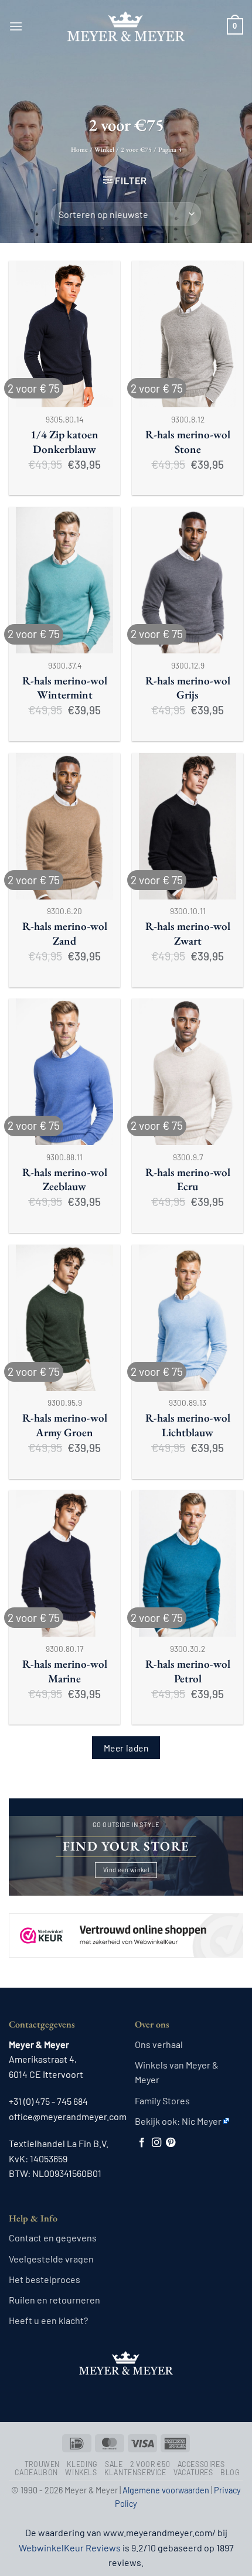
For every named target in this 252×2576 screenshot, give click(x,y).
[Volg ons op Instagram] (156, 2143)
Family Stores (162, 2100)
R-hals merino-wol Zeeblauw (65, 1180)
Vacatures (193, 2472)
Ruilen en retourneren (55, 2300)
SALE (114, 2464)
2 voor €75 (136, 149)
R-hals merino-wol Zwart (188, 934)
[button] (16, 26)
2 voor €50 (150, 2464)
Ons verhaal (159, 2044)
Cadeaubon (36, 2472)
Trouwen (42, 2464)
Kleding (82, 2464)
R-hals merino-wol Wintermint (65, 688)
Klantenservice (135, 2472)
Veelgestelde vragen (51, 2259)
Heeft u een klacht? (48, 2320)
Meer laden (126, 1748)
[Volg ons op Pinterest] (171, 2143)
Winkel (104, 149)
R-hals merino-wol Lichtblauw (188, 1425)
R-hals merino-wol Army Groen (65, 1425)
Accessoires (201, 2464)
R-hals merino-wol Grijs (188, 688)
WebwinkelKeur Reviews (70, 2548)
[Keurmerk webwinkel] (126, 1925)
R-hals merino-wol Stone (188, 442)
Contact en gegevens (53, 2238)
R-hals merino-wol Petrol (188, 1672)
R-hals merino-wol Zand (65, 934)
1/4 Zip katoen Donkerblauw (64, 442)
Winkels (81, 2472)
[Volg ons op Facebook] (142, 2143)
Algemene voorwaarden (166, 2490)
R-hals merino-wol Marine (65, 1672)
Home (79, 149)
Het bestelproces (45, 2279)
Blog (230, 2472)
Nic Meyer (202, 2121)
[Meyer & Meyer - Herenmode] (126, 26)
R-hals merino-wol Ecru (188, 1180)
